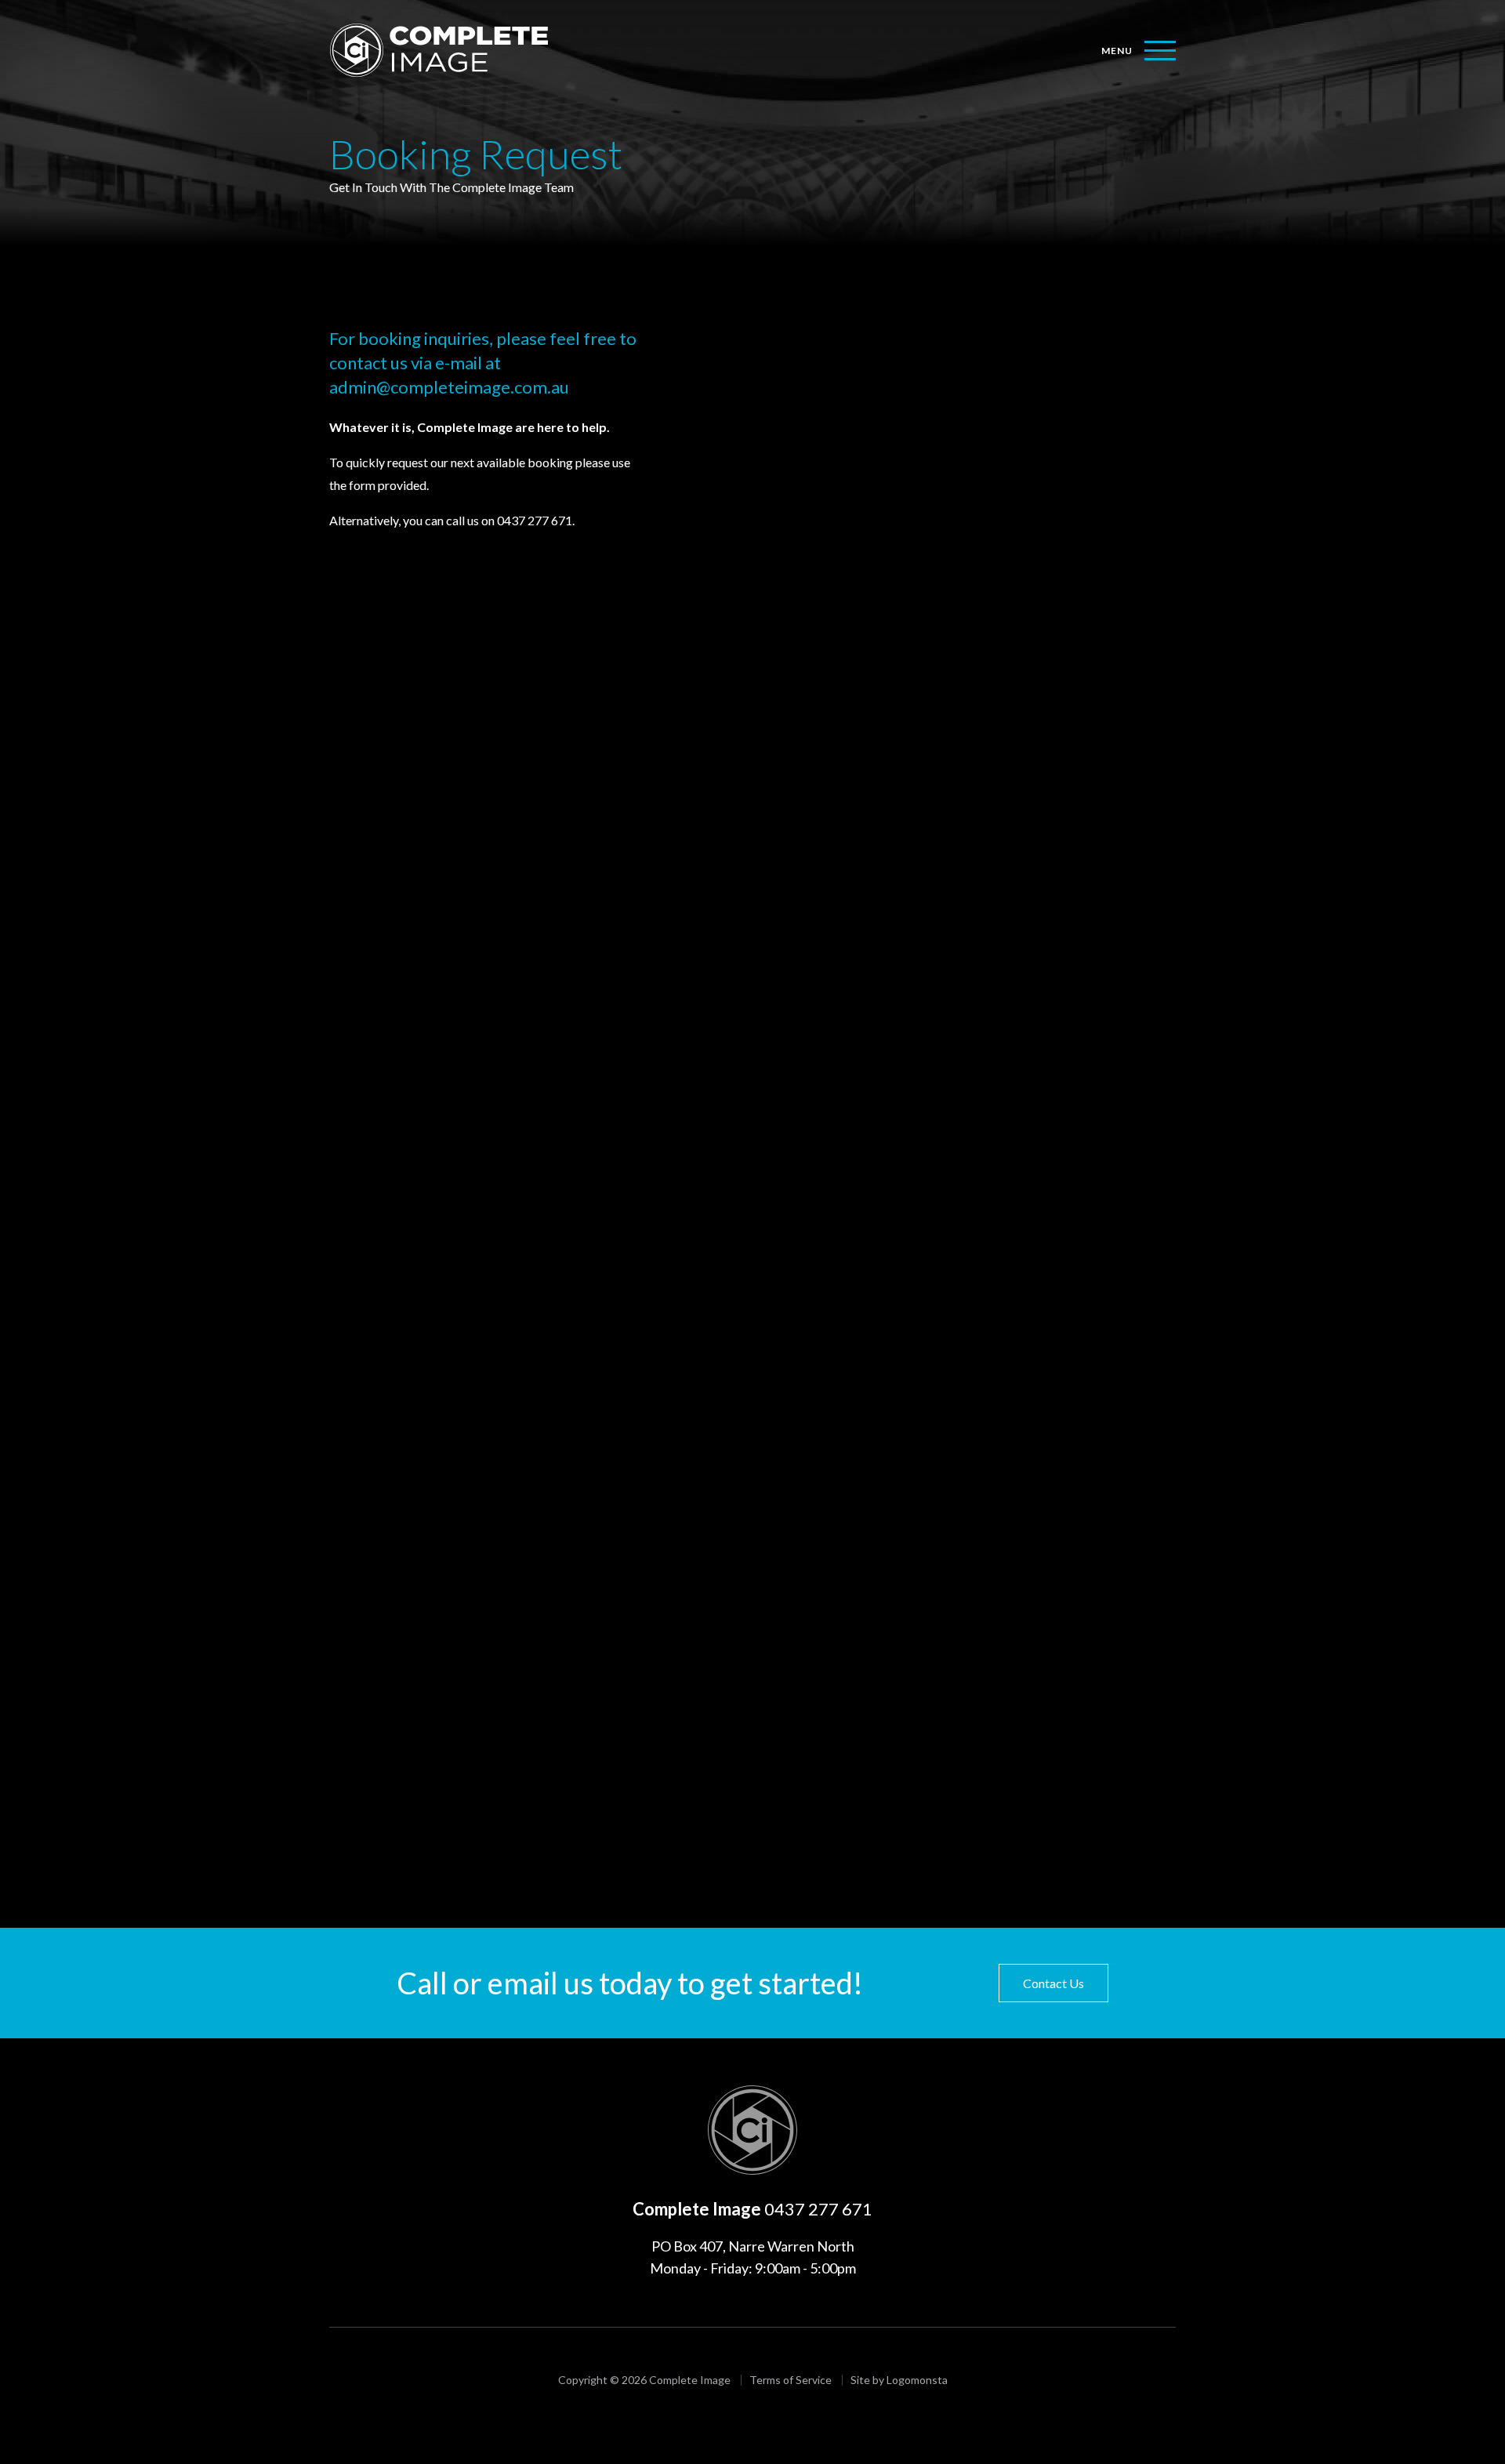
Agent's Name (725, 394)
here (804, 1782)
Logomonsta (917, 2380)
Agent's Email (723, 541)
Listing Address (728, 1017)
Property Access (731, 1258)
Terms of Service (1016, 1721)
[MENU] (1160, 51)
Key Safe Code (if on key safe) (766, 1329)
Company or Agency (741, 320)
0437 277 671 (818, 2209)
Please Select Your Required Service (782, 614)
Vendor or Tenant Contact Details (776, 1162)
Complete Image (752, 2130)
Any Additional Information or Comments (798, 1521)
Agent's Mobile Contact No (762, 468)
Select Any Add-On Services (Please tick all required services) (850, 708)
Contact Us (1053, 1983)
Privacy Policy (933, 1721)
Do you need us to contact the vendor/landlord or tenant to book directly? (883, 1091)
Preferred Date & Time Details (769, 1448)
